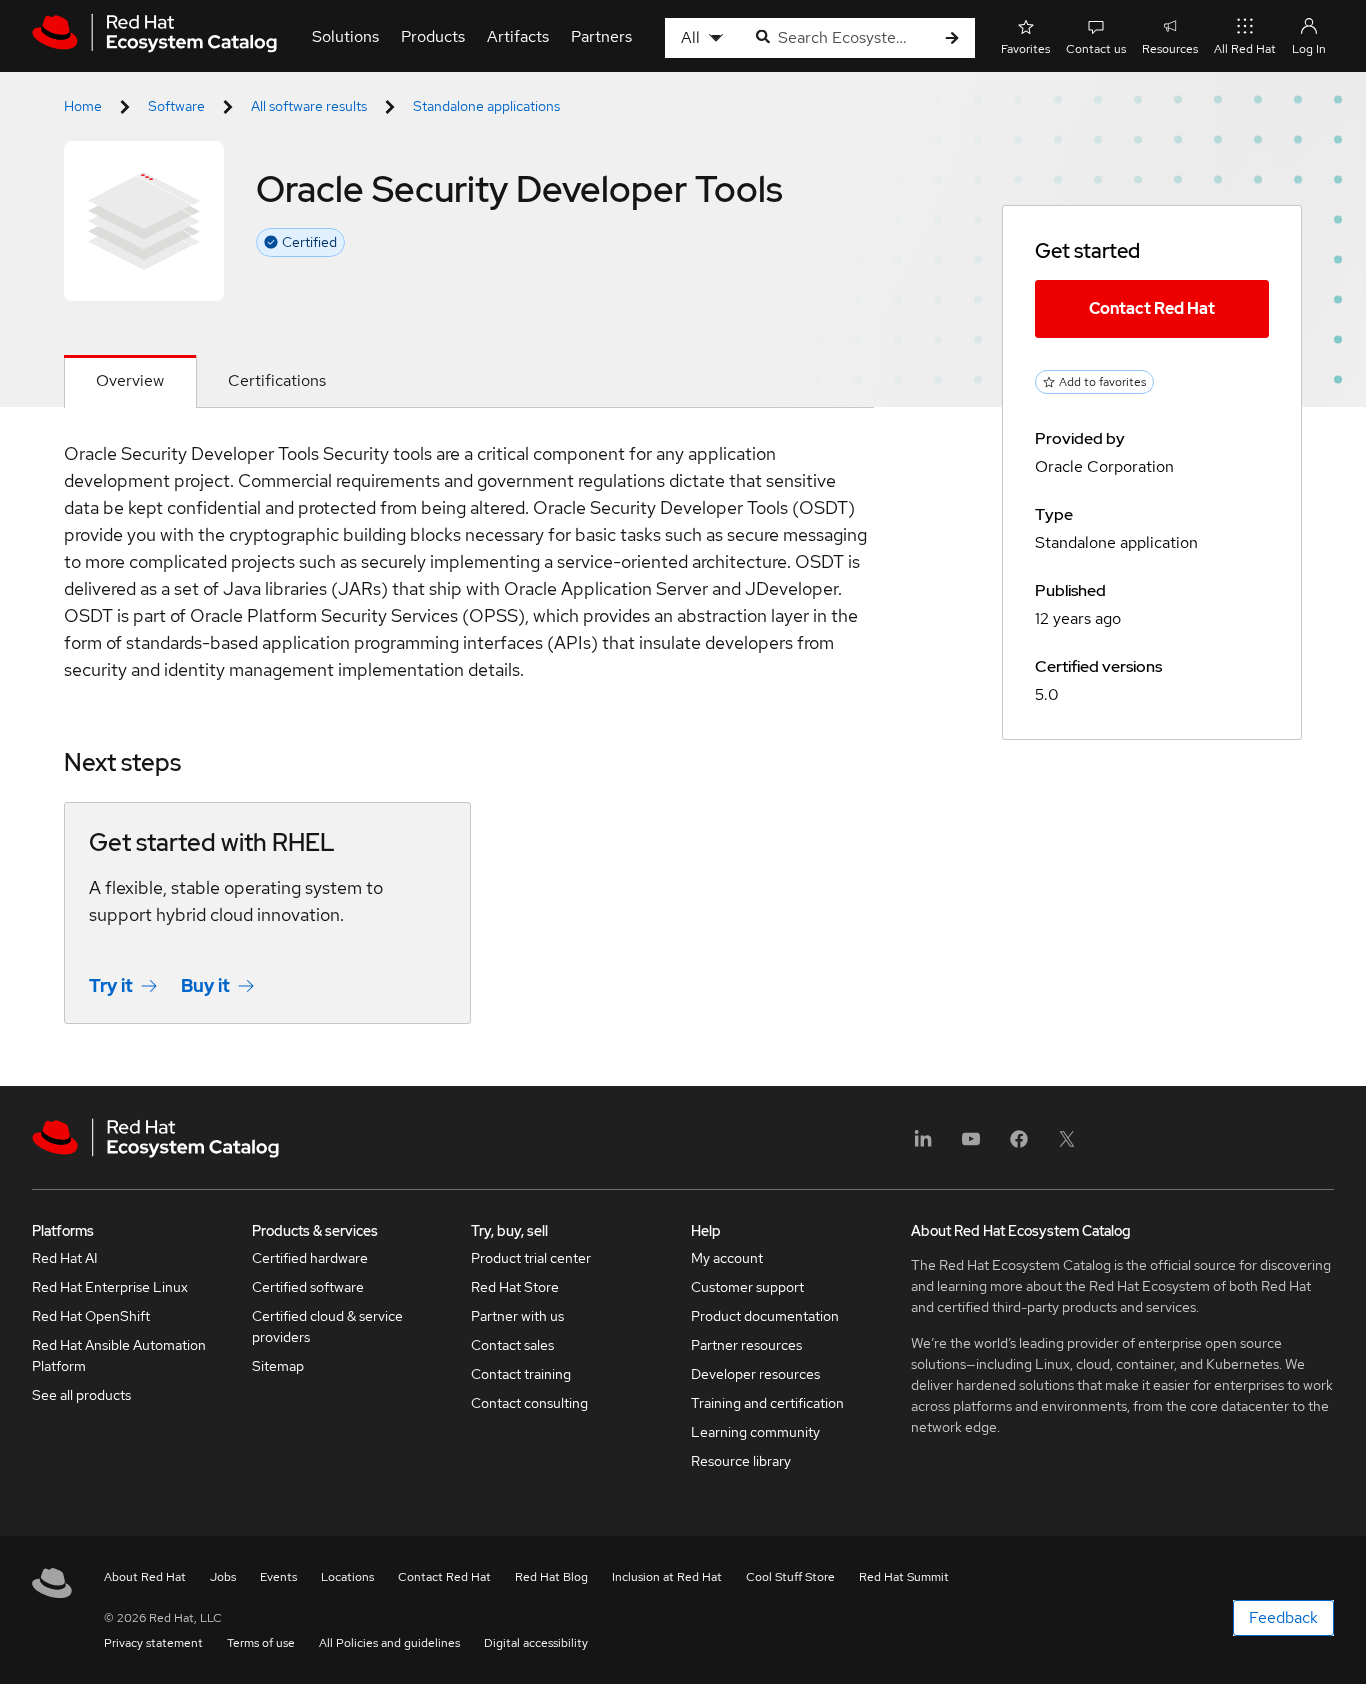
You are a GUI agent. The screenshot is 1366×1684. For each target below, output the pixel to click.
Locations (347, 1577)
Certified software (308, 1287)
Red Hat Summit (904, 1577)
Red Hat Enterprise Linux (110, 1287)
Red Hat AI (65, 1258)
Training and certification (767, 1403)
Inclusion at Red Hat (667, 1577)
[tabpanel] (469, 747)
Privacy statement (153, 1643)
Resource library (741, 1461)
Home (83, 106)
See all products (81, 1395)
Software (176, 106)
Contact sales (512, 1345)
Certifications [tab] (277, 380)
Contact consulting (529, 1403)
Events (278, 1577)
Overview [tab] (130, 380)
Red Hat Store (515, 1287)
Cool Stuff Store (790, 1577)
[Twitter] (1067, 1145)
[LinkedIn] (923, 1145)
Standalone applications (486, 106)
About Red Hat (145, 1577)
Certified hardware (310, 1258)
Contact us (1096, 49)
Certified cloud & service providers (327, 1326)
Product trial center (531, 1258)
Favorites (1025, 49)
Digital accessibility (536, 1643)
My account (727, 1258)
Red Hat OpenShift (91, 1316)
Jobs (223, 1577)
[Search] (952, 38)
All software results (309, 106)
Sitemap (278, 1366)
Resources (1170, 49)
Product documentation (765, 1316)
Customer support (747, 1287)
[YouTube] (971, 1145)
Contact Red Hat (1152, 308)
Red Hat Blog (551, 1577)
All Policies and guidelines (389, 1643)
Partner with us (517, 1316)
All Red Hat (1245, 49)
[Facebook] (1019, 1145)
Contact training (521, 1374)
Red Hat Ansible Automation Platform (119, 1355)
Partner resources (746, 1345)
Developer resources (755, 1374)
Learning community (755, 1432)
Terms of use (261, 1643)
